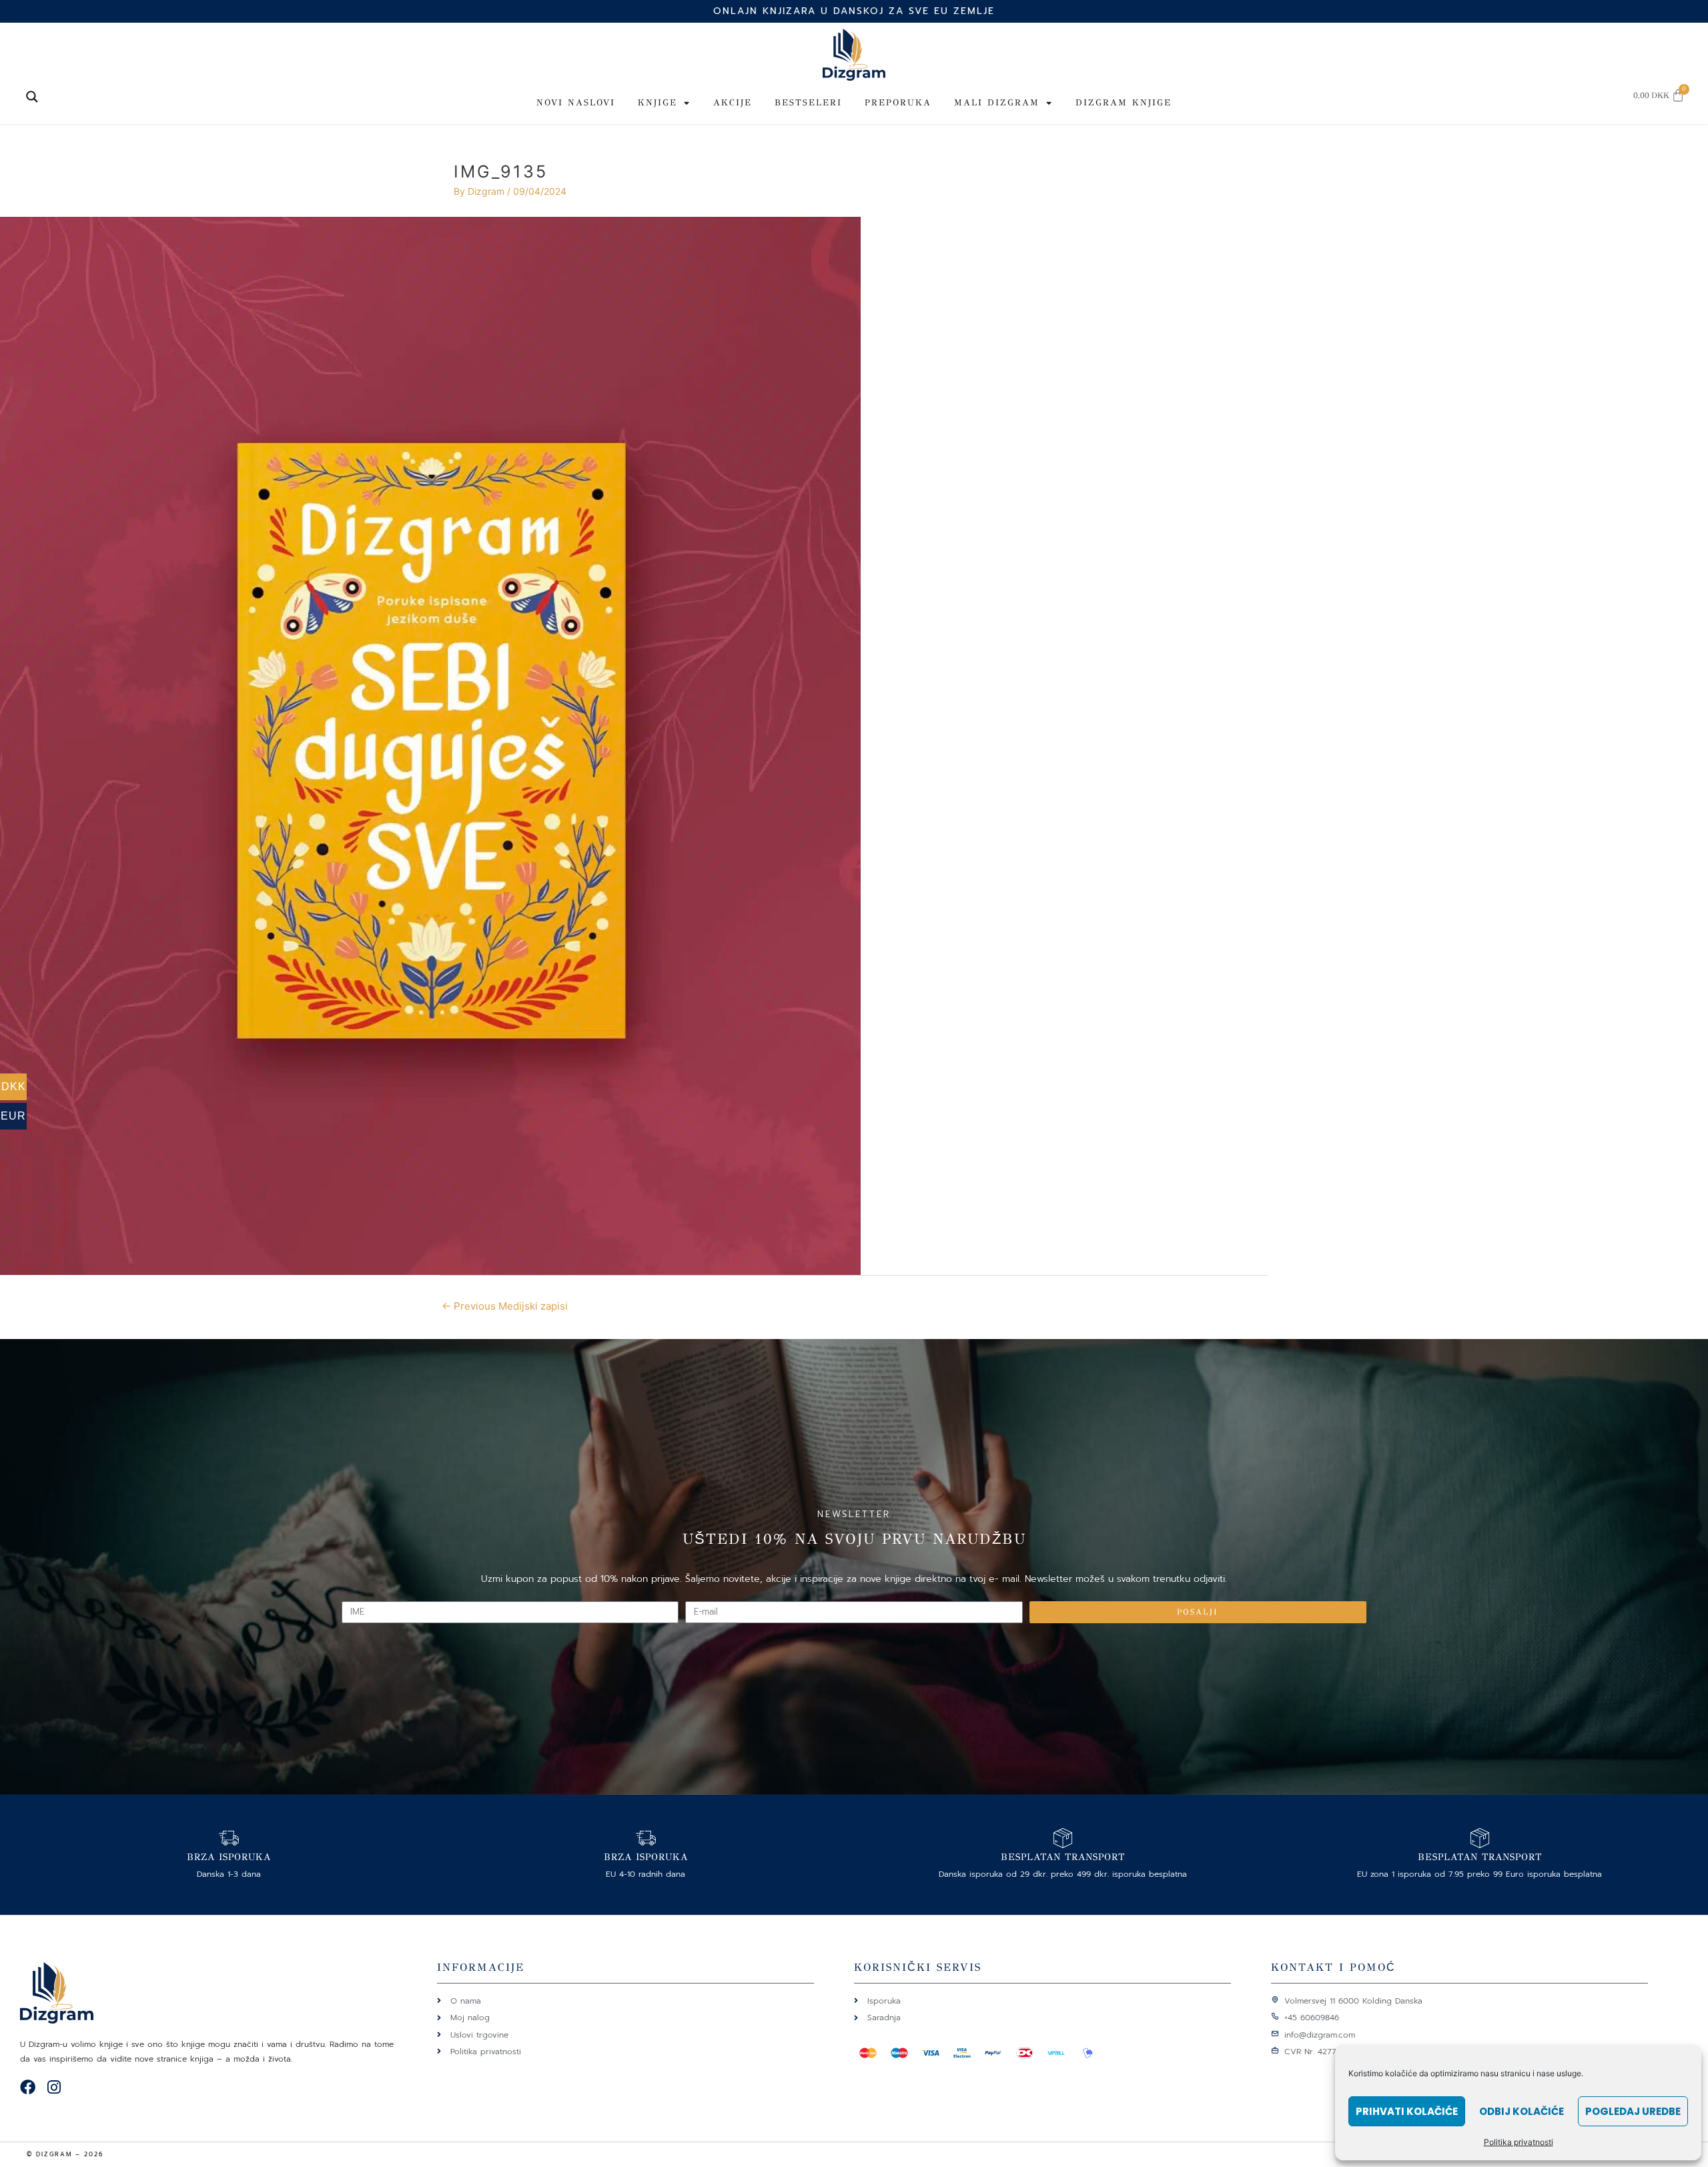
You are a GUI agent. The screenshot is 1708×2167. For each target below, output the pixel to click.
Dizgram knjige (1124, 103)
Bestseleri (808, 103)
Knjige (658, 103)
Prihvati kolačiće (1407, 2111)
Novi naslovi (576, 103)
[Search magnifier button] (32, 97)
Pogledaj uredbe (1633, 2111)
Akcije (733, 103)
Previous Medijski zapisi (505, 1306)
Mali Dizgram (997, 103)
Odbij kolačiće (1522, 2111)
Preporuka (898, 103)
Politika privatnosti (1519, 2142)
